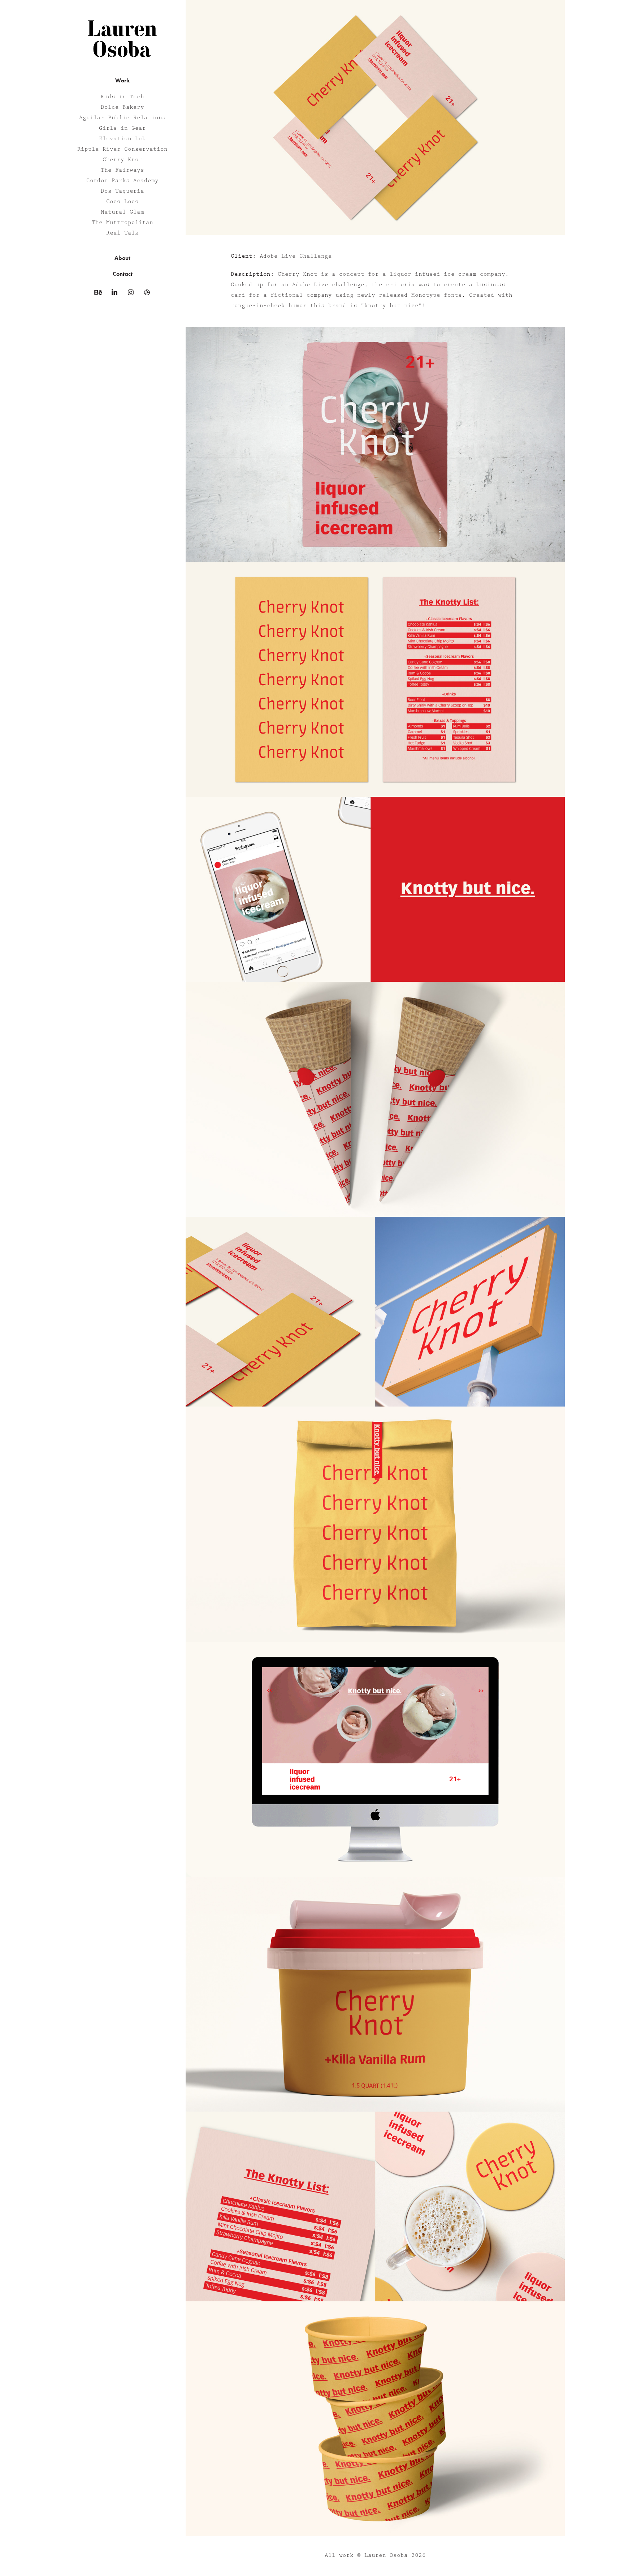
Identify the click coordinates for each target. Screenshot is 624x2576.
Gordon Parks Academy (122, 181)
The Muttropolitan (122, 223)
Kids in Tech (122, 97)
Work (122, 80)
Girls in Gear (122, 128)
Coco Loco (122, 202)
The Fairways (122, 170)
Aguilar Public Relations (122, 118)
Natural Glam (122, 212)
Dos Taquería (122, 191)
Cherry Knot (122, 160)
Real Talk (122, 233)
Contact (123, 274)
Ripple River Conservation (122, 149)
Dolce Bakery (122, 107)
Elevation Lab (122, 139)
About (122, 258)
